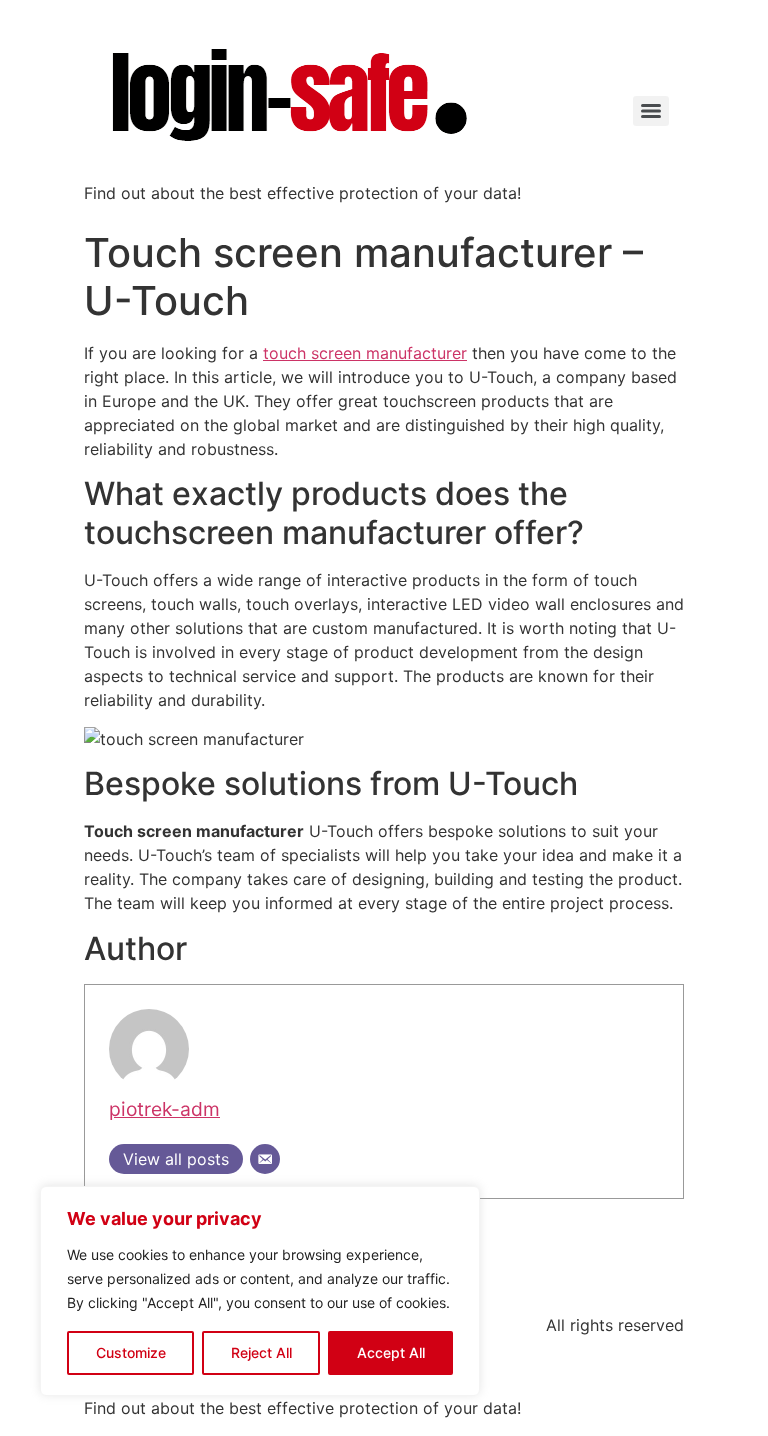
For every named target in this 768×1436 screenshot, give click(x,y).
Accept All (391, 1352)
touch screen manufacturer (365, 353)
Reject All (261, 1352)
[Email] (265, 1159)
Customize (131, 1352)
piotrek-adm (164, 1109)
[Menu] (651, 111)
